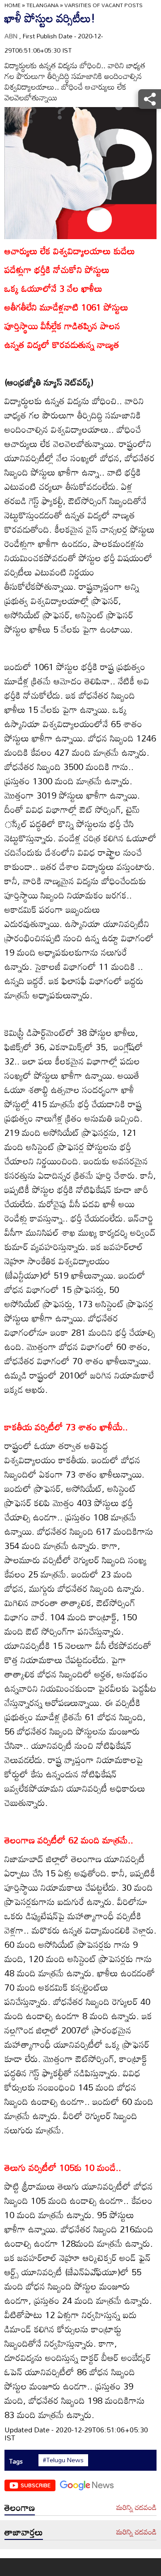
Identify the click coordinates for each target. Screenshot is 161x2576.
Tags (16, 2461)
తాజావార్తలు (24, 2532)
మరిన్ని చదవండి (136, 2508)
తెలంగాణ (20, 2507)
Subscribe (36, 2485)
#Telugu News (63, 2460)
